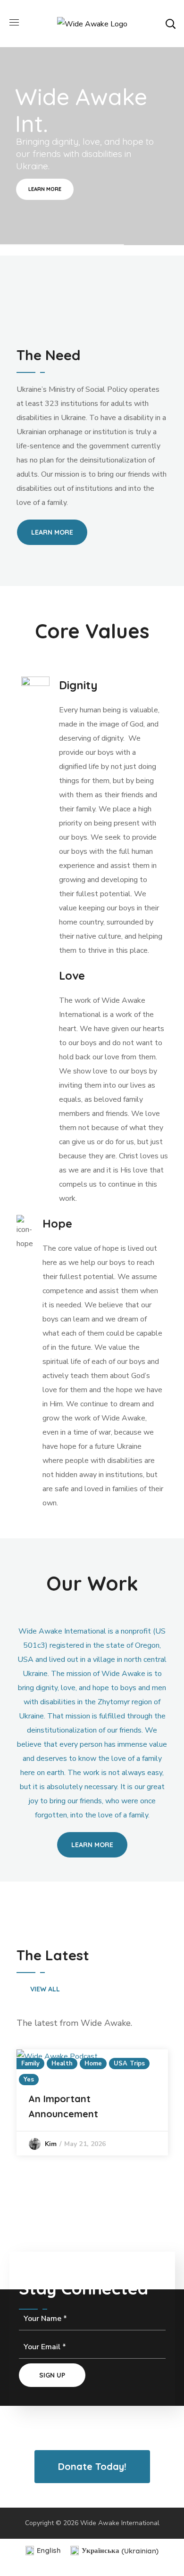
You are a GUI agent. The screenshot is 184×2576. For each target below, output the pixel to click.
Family (31, 2064)
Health (62, 2064)
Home (93, 2064)
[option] (92, 2102)
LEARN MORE (45, 189)
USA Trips (129, 2064)
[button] (170, 24)
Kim (51, 2144)
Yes (29, 2080)
